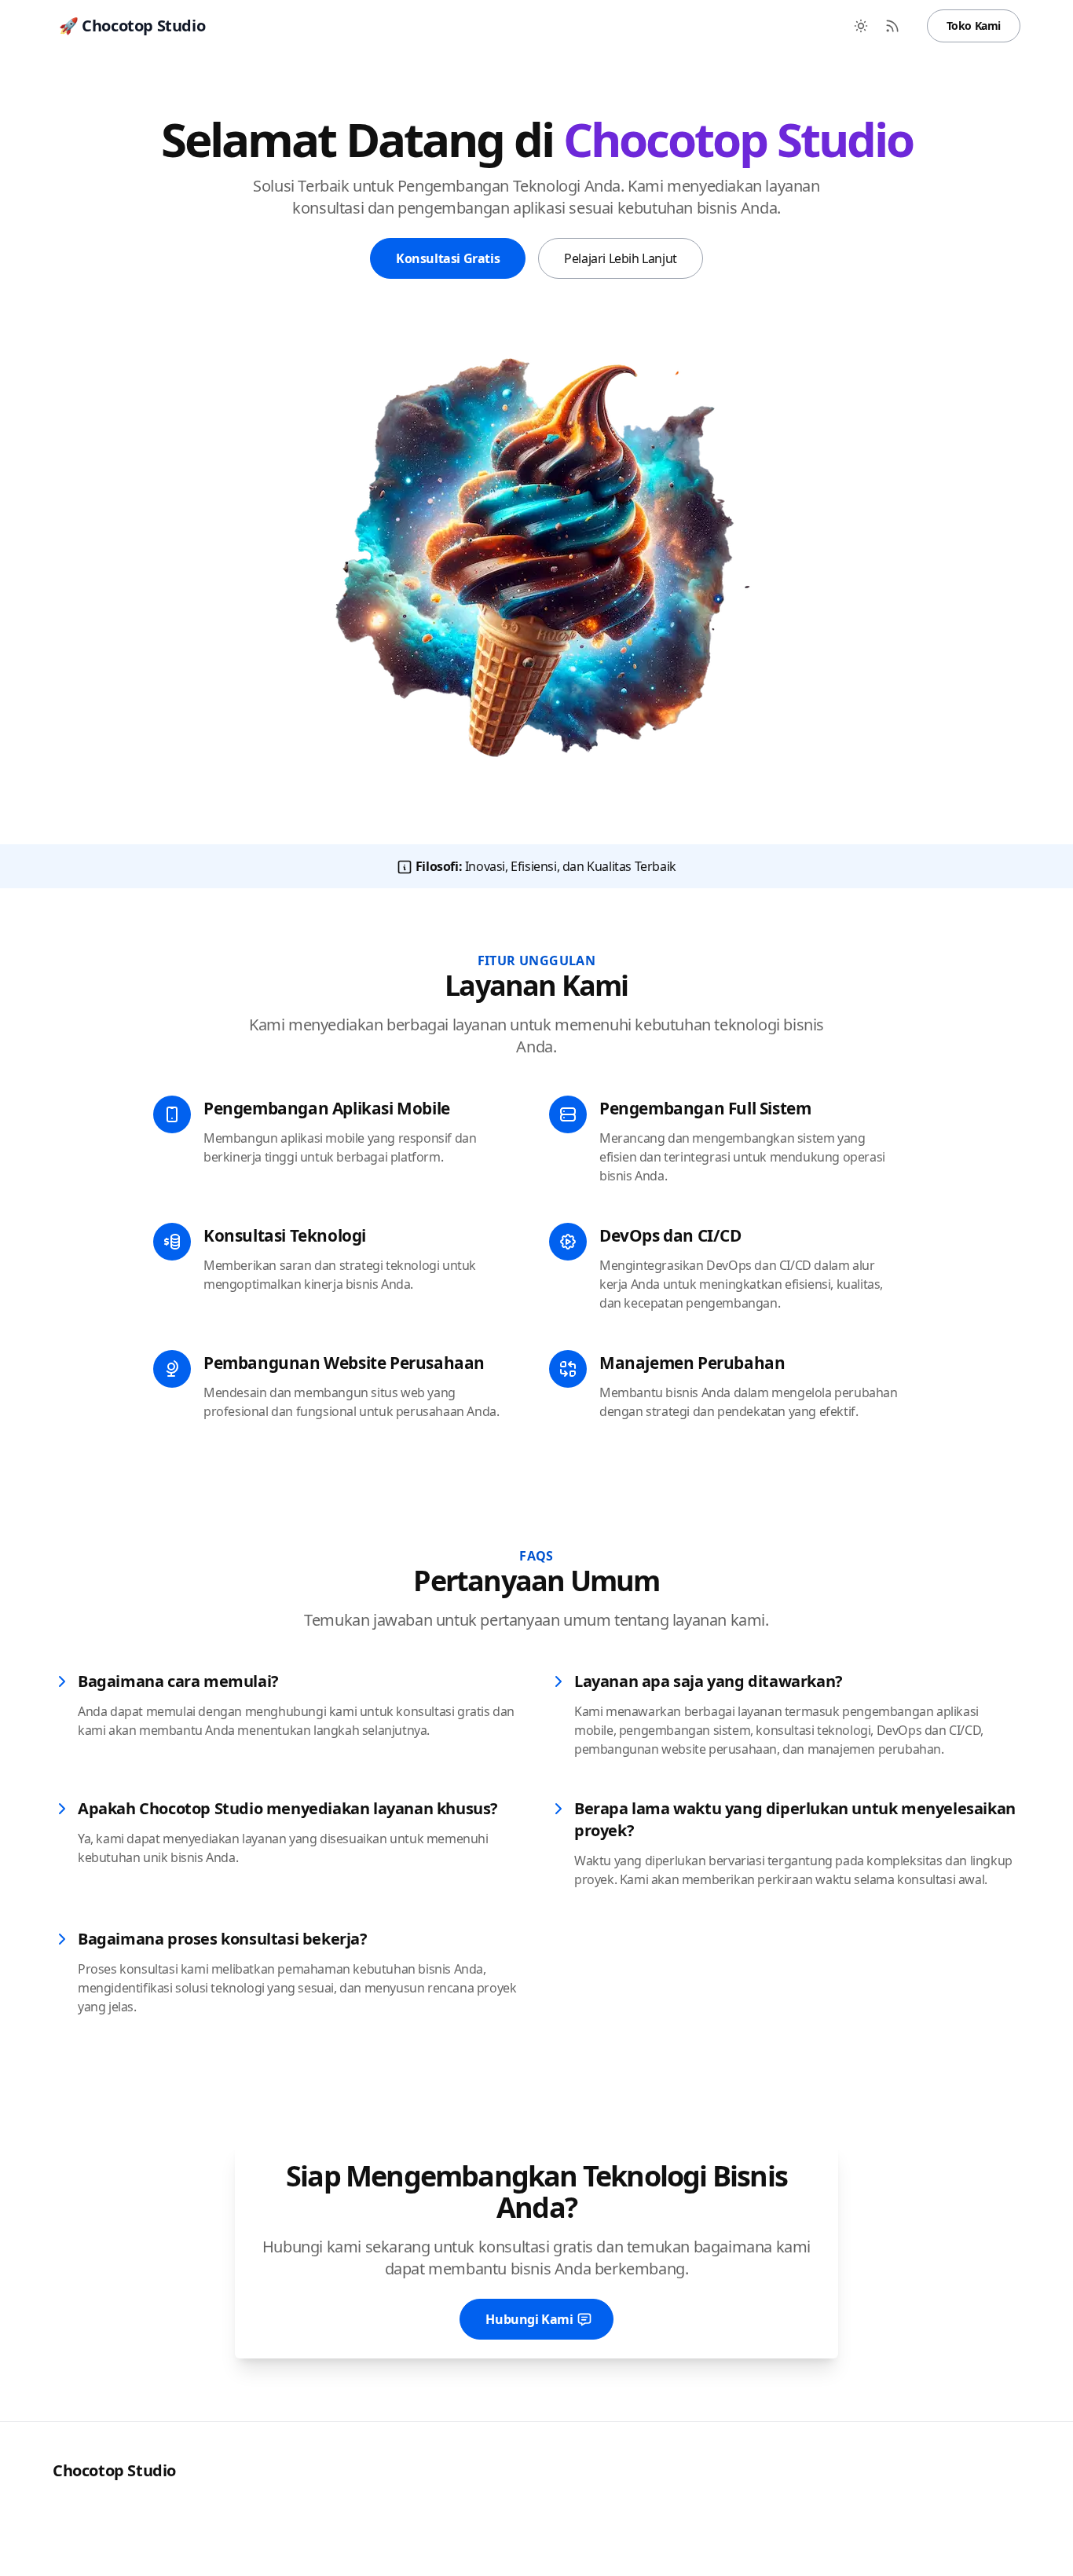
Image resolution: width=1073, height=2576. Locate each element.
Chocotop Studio (114, 2470)
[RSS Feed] (892, 26)
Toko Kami (974, 26)
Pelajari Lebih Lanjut (621, 258)
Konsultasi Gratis (448, 258)
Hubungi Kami (529, 2319)
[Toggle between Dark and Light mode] (861, 26)
